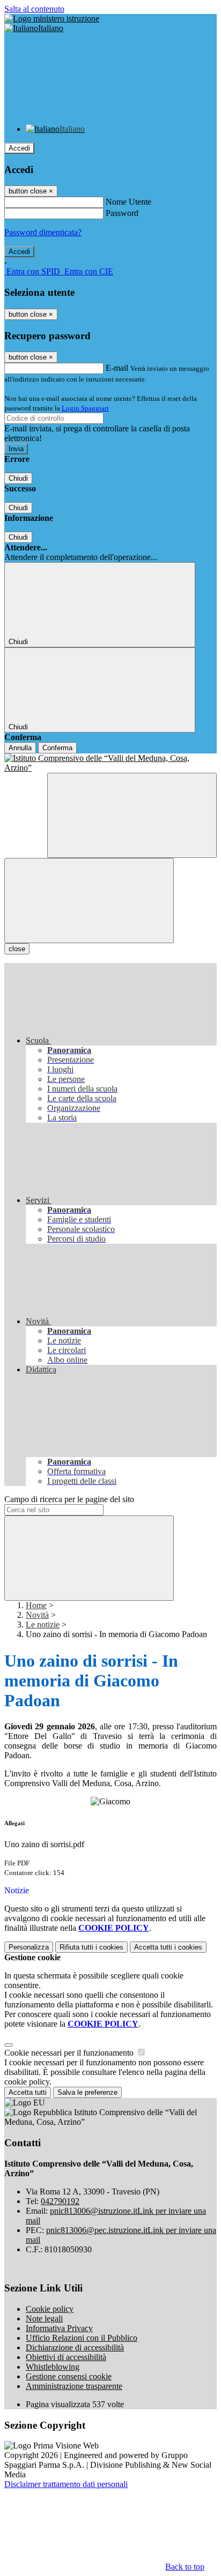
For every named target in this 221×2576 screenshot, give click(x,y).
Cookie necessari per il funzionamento (70, 2053)
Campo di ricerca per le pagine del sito (69, 1499)
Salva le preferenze (87, 2092)
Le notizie (43, 1625)
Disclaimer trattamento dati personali (66, 2484)
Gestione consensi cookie (69, 2376)
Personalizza (29, 1947)
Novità (37, 1615)
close (17, 949)
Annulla (20, 748)
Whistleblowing (53, 2367)
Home (36, 1605)
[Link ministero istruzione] (52, 18)
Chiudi (18, 478)
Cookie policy (50, 2309)
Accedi (19, 148)
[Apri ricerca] (132, 815)
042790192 (60, 2201)
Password (122, 213)
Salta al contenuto (34, 9)
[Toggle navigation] (89, 901)
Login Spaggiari (85, 408)
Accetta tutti (168, 1947)
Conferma (57, 748)
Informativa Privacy (59, 2328)
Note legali (44, 2319)
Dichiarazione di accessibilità (75, 2347)
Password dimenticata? (43, 232)
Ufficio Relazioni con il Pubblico (82, 2338)
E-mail (117, 368)
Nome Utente (128, 202)
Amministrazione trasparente (74, 2386)
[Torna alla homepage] (110, 763)
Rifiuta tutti (91, 1947)
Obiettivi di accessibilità (66, 2357)
